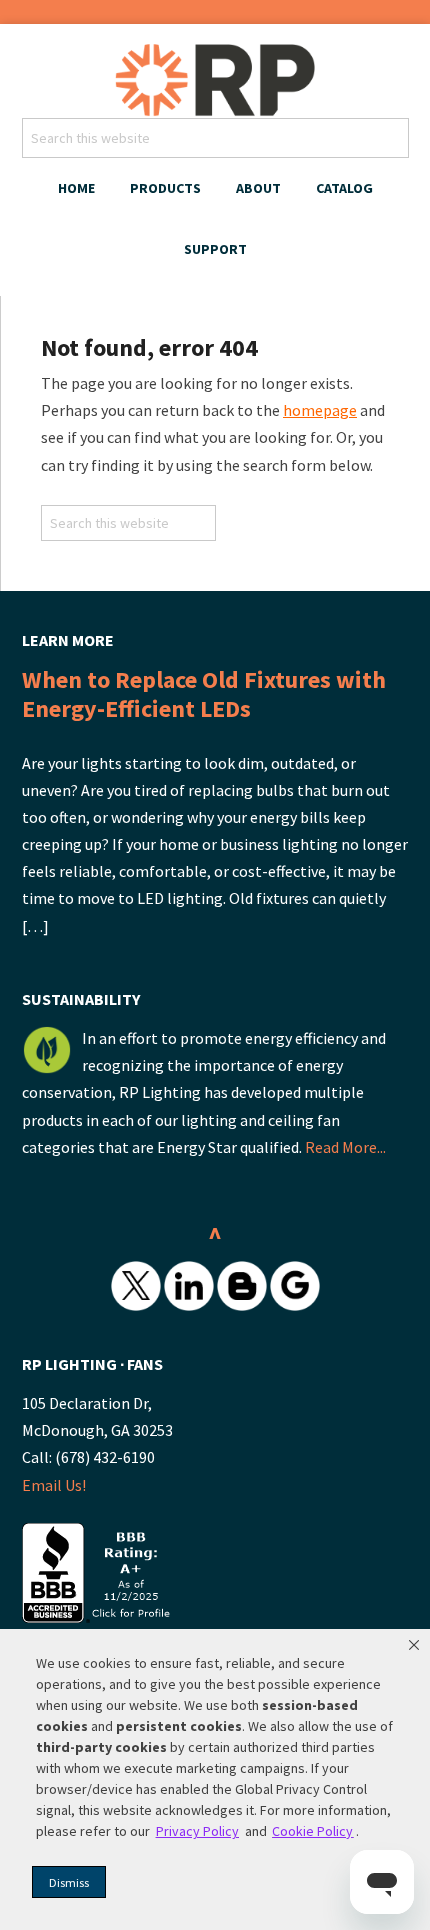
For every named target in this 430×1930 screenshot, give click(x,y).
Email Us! (54, 1485)
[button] (414, 1645)
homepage (320, 410)
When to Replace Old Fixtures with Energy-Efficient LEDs (204, 694)
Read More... (345, 1147)
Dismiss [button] (69, 1882)
